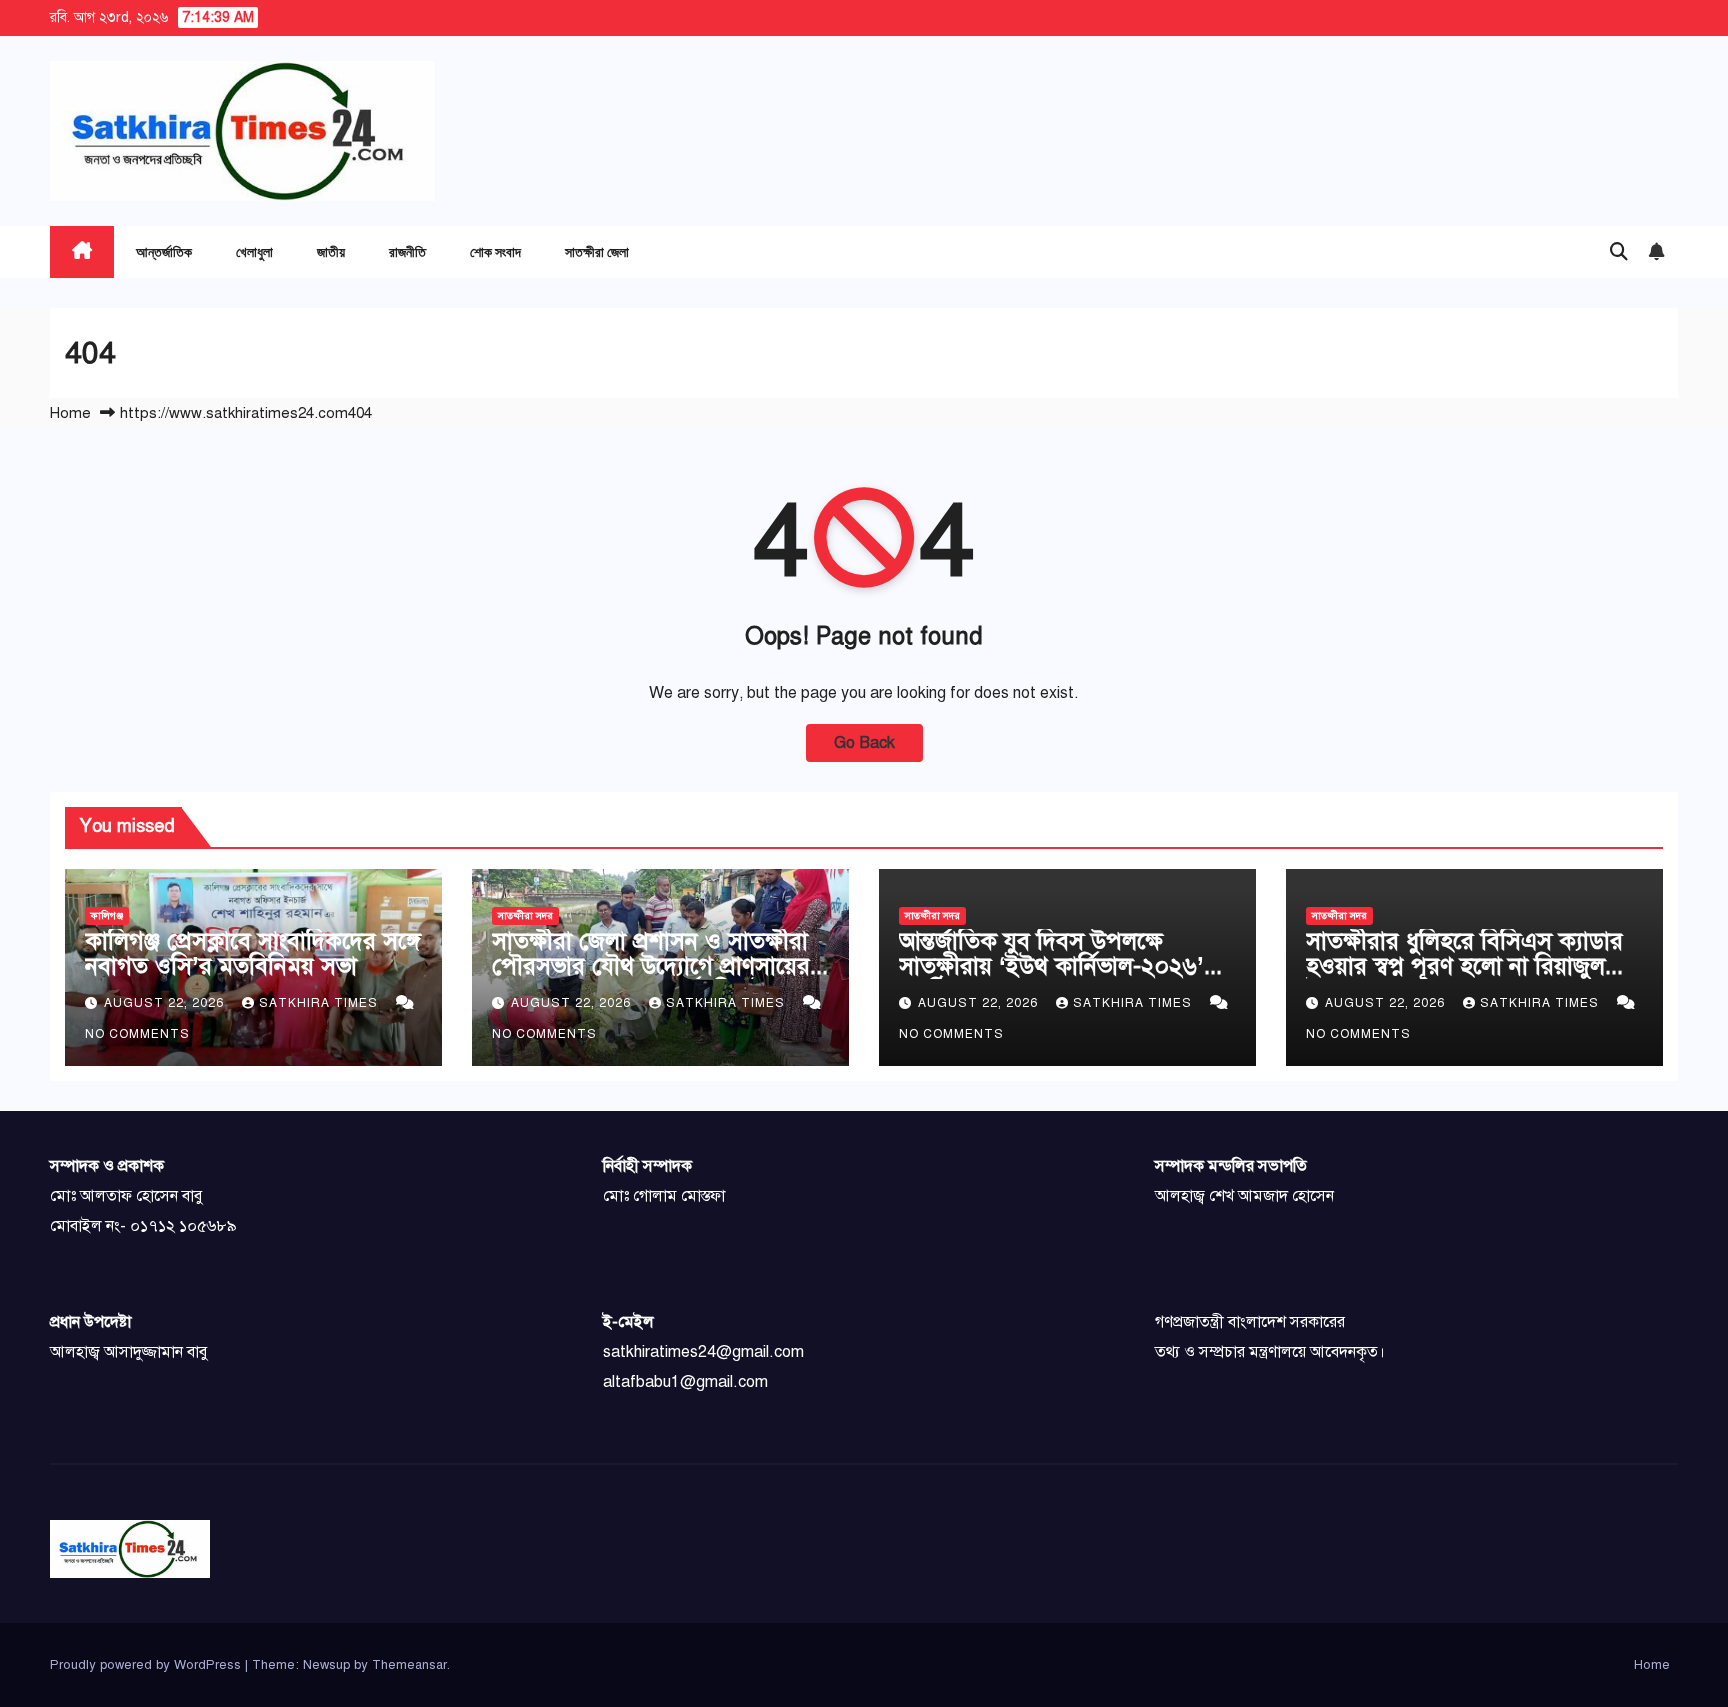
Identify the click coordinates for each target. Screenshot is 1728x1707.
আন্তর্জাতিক (164, 251)
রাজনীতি (407, 251)
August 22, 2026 (166, 1003)
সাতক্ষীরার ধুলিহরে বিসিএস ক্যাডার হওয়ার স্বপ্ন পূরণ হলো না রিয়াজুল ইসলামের (1464, 966)
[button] (1619, 252)
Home (70, 413)
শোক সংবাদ (495, 251)
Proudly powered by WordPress (147, 1665)
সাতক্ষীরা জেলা (597, 251)
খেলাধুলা (254, 251)
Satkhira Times (320, 1003)
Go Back (864, 743)
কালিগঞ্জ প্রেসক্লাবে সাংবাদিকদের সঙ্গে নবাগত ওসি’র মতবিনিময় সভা (253, 953)
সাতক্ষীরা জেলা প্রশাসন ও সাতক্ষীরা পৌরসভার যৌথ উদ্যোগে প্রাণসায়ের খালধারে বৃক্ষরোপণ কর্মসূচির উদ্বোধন (654, 966)
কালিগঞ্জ (107, 915)
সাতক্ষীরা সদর (525, 915)
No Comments (137, 1034)
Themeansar (409, 1665)
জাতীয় (331, 251)
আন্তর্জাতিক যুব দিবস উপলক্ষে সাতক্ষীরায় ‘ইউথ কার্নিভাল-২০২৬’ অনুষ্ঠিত (1051, 966)
